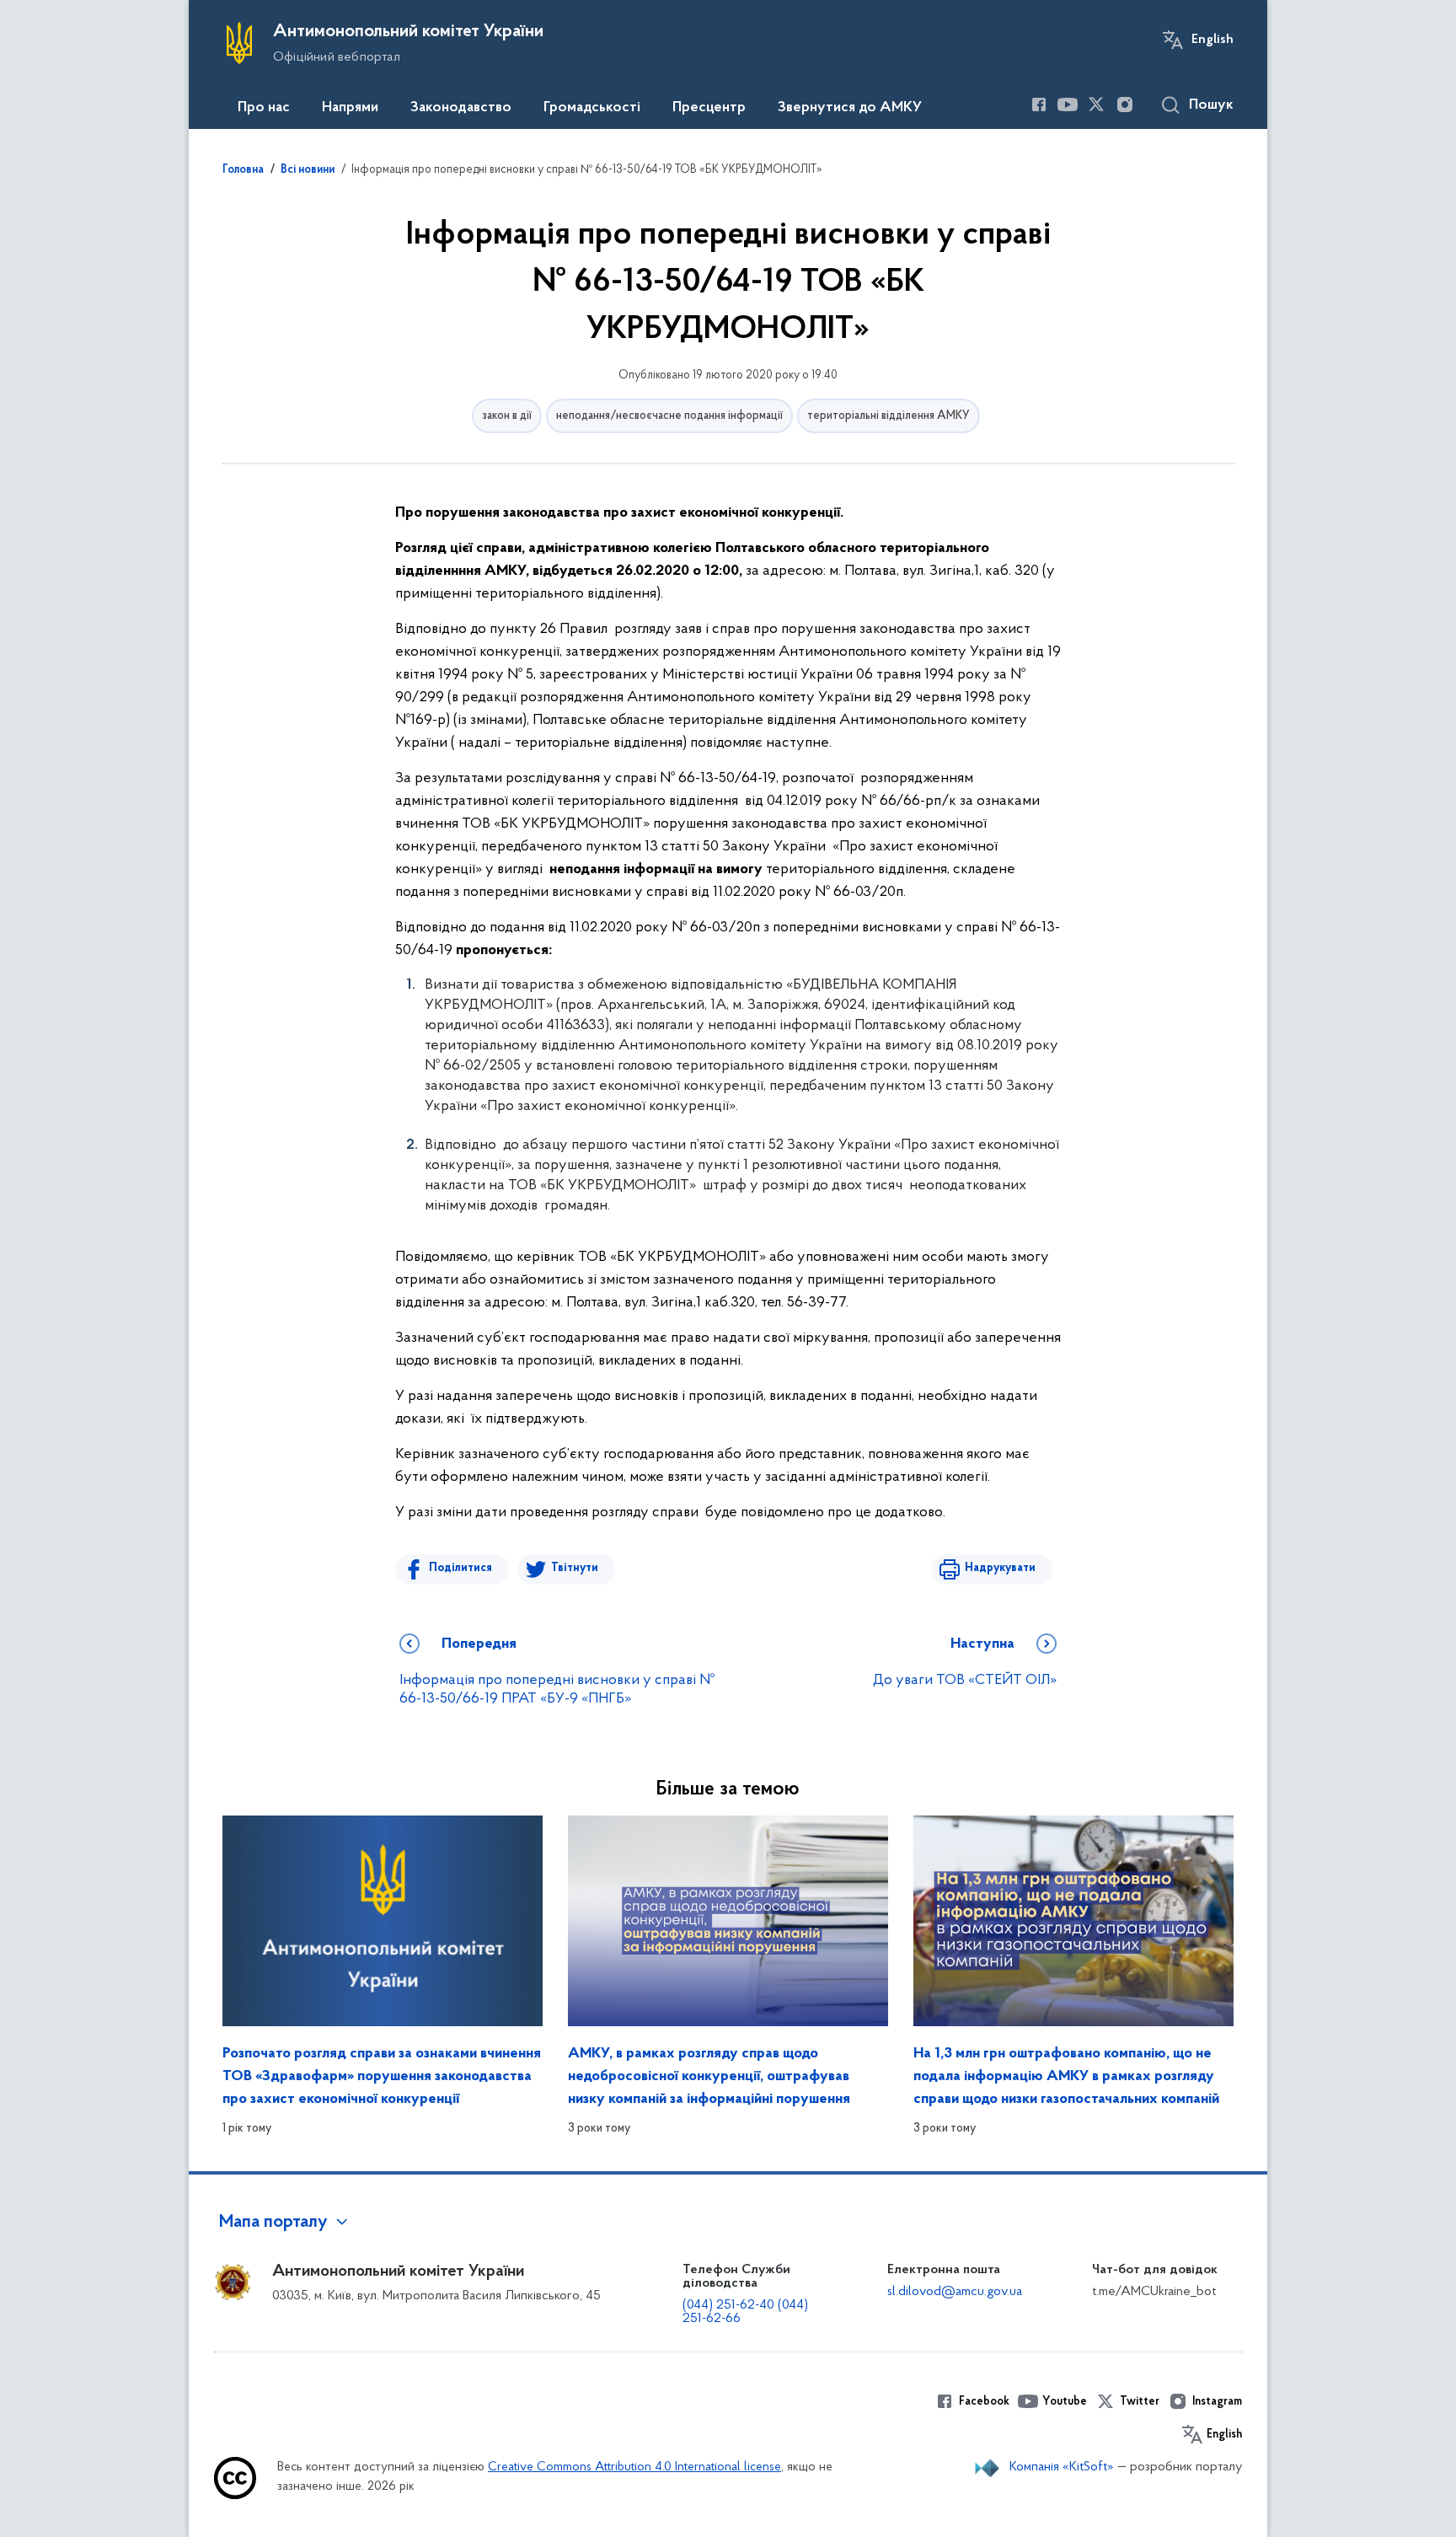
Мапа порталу (273, 2223)
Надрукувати (1000, 1568)
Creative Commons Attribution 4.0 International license (634, 2467)
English (1212, 40)
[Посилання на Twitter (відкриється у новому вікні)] (1096, 105)
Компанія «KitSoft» (1062, 2467)
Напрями (350, 108)
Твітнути (575, 1568)
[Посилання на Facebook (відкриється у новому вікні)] (1039, 105)
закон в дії (507, 416)
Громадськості (592, 108)
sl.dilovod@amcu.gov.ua (955, 2292)
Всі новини (308, 170)
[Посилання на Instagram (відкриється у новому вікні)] (1125, 105)
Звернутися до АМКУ (850, 108)
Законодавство (461, 108)
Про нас (264, 108)
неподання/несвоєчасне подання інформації (669, 416)
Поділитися (460, 1568)
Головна (243, 170)
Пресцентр (709, 108)
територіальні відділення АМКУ (889, 416)
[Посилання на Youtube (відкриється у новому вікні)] (1068, 105)
